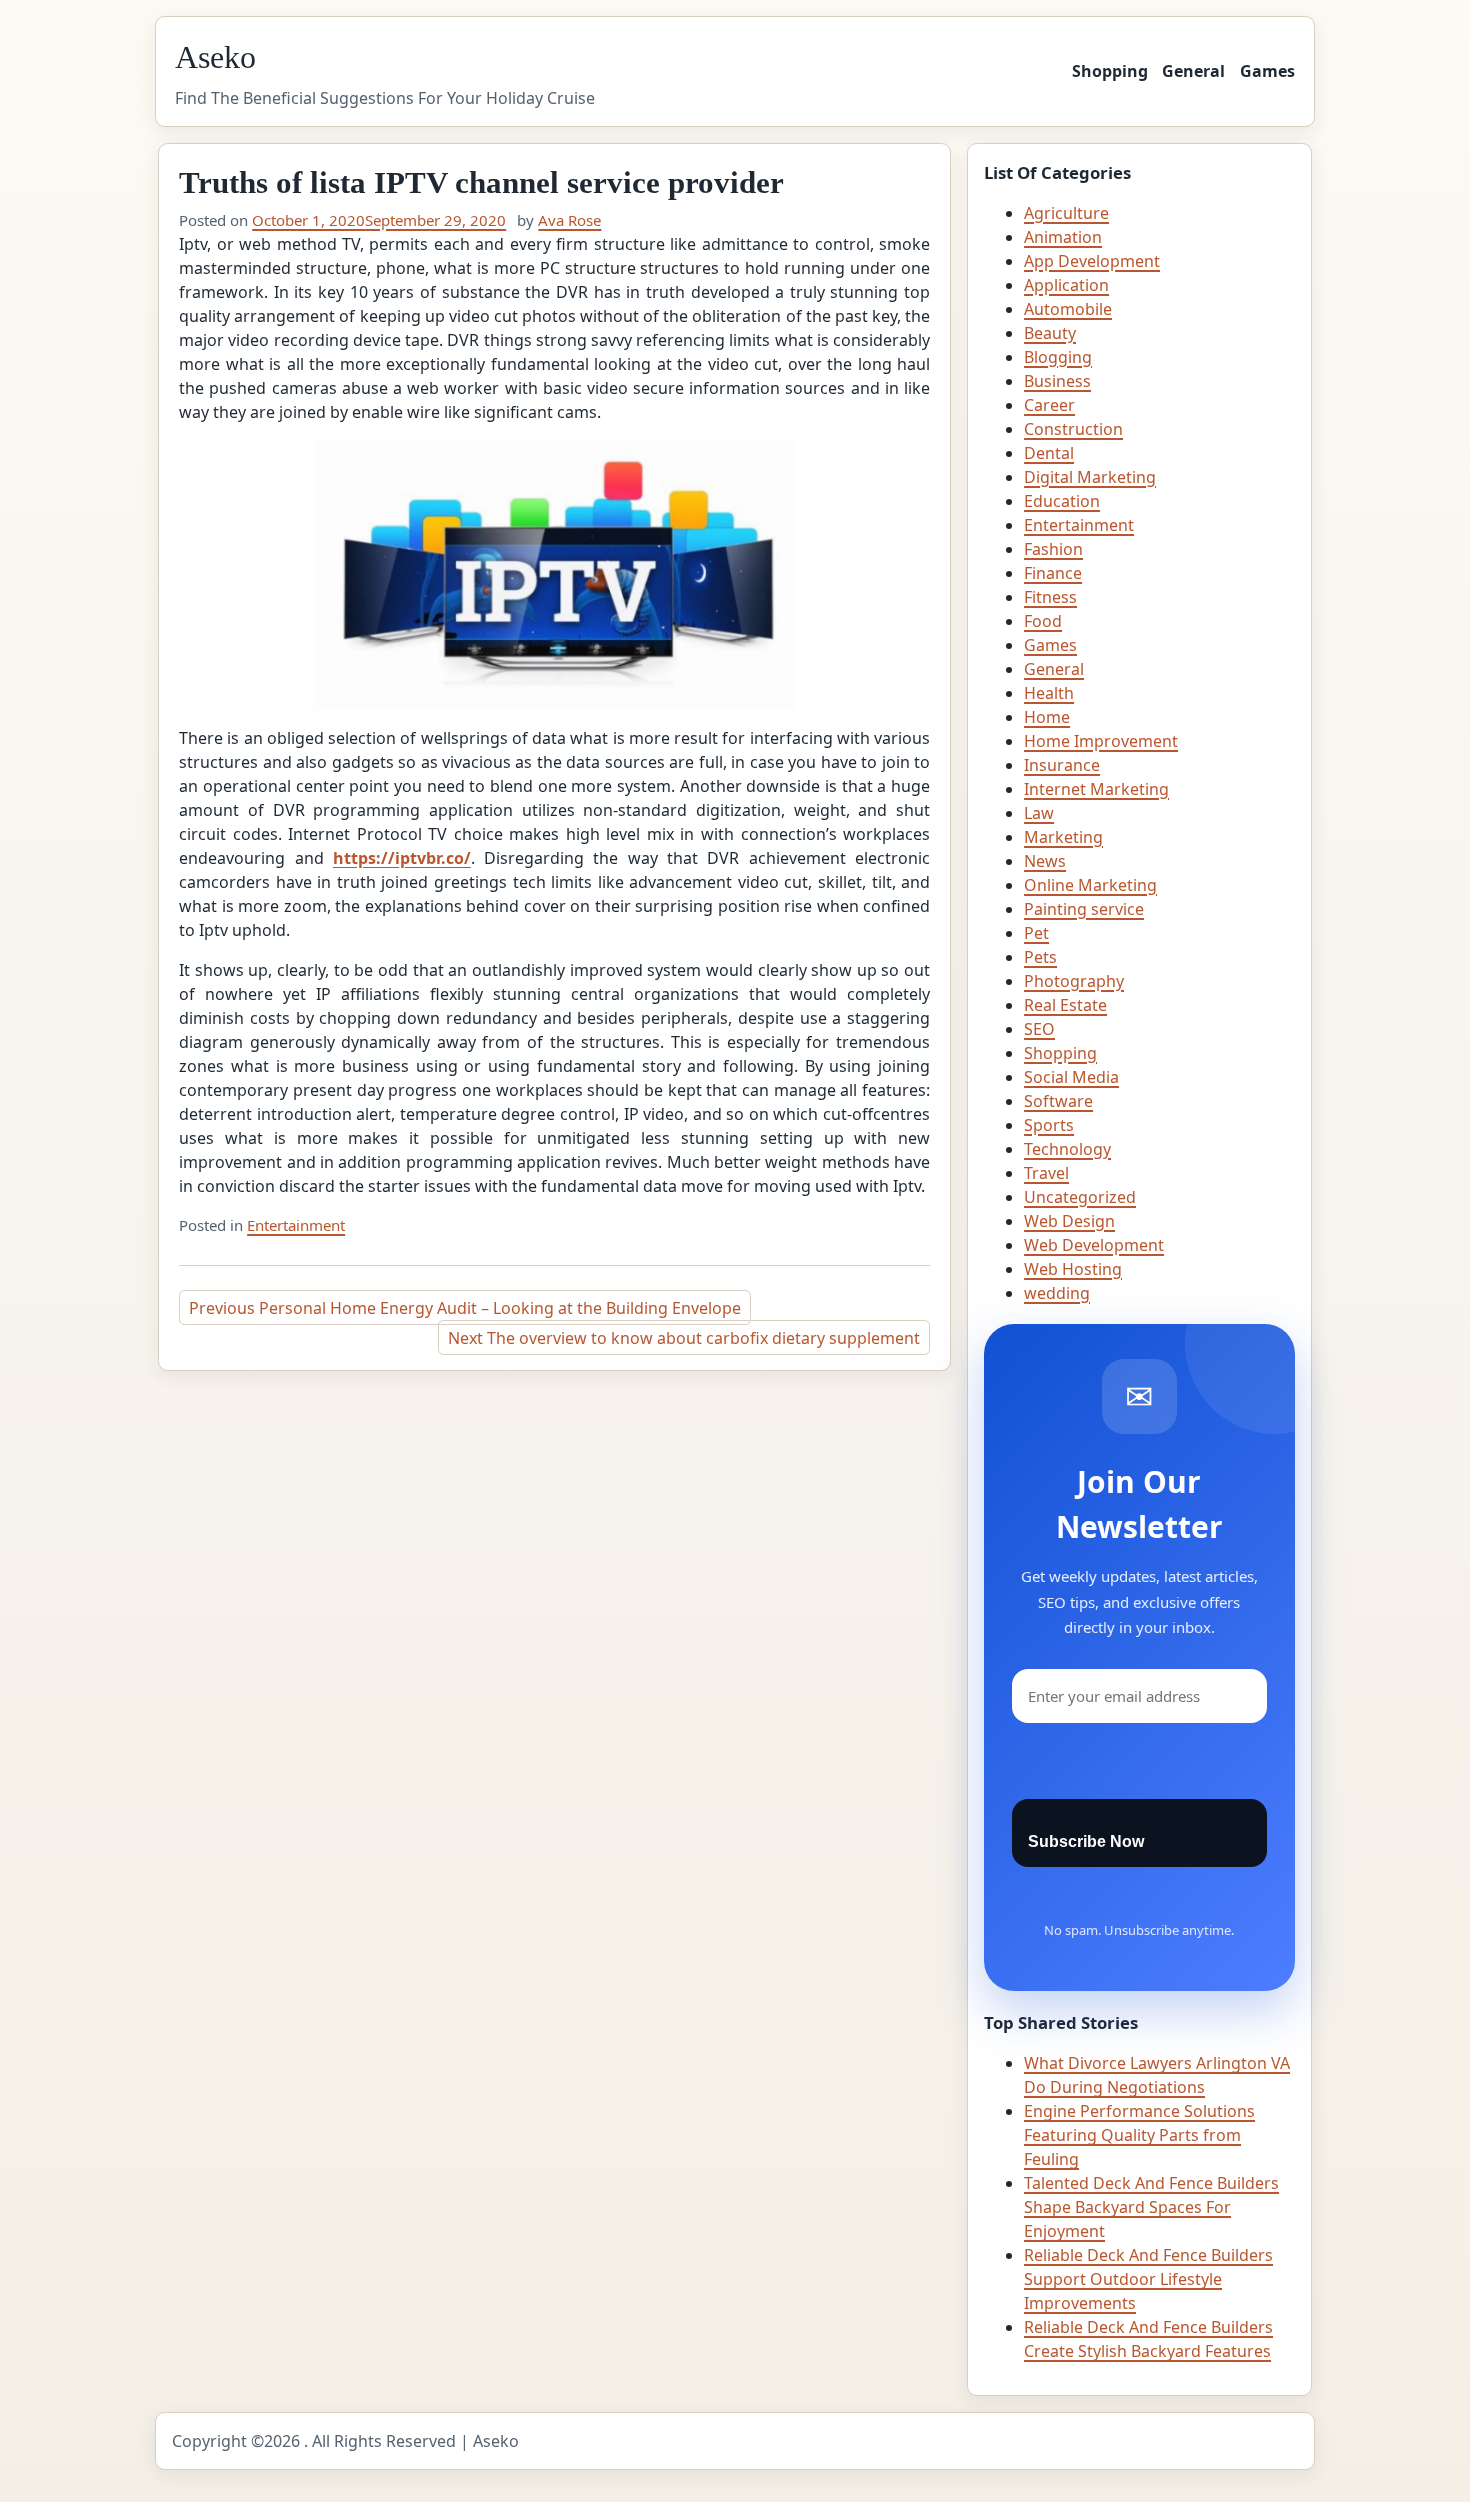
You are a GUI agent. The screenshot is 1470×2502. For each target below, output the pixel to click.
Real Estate (1065, 1005)
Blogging (1058, 357)
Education (1062, 501)
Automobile (1068, 309)
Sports (1049, 1125)
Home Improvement (1101, 741)
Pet (1036, 933)
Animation (1063, 237)
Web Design (1069, 1221)
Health (1049, 693)
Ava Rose (569, 220)
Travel (1046, 1173)
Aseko (215, 57)
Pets (1040, 957)
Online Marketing (1090, 885)
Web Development (1094, 1245)
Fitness (1050, 597)
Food (1043, 621)
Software (1058, 1101)
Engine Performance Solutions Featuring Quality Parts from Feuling (1139, 2135)
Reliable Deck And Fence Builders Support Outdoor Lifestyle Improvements (1148, 2279)
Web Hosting (1073, 1269)
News (1045, 861)
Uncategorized (1080, 1197)
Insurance (1062, 765)
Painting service (1084, 909)
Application (1066, 285)
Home (1047, 717)
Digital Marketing (1090, 477)
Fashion (1053, 549)
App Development (1092, 261)
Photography (1074, 981)
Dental (1049, 453)
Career (1049, 405)
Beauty (1050, 333)
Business (1057, 381)
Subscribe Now (1086, 1841)
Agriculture (1066, 213)
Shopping (1110, 71)
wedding (1057, 1293)
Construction (1073, 429)
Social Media (1071, 1077)
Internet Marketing (1096, 789)
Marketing (1063, 837)
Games (1267, 71)
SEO (1039, 1029)
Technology (1067, 1149)
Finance (1053, 573)
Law (1039, 813)
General (1193, 71)
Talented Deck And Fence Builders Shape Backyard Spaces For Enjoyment (1151, 2207)
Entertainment (296, 1225)
